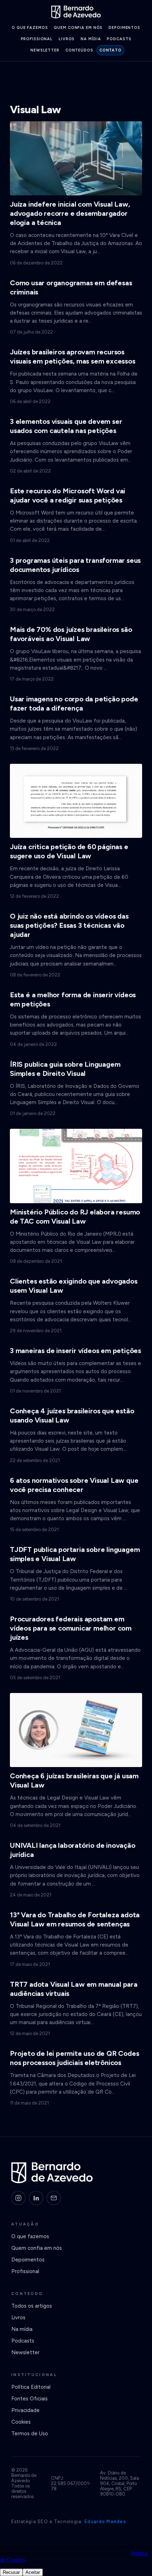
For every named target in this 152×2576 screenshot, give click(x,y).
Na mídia (91, 39)
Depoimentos (124, 28)
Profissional (37, 39)
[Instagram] (18, 2198)
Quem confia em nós (78, 28)
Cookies (21, 2422)
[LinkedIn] (36, 2198)
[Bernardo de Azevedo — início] (76, 12)
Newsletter (45, 50)
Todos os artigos (32, 2306)
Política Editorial (31, 2387)
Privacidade (25, 2410)
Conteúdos (79, 50)
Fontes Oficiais (30, 2399)
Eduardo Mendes (105, 2522)
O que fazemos (30, 28)
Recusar (11, 2572)
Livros (67, 39)
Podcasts (119, 39)
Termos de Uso (30, 2434)
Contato (110, 50)
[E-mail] (54, 2198)
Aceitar (33, 2572)
